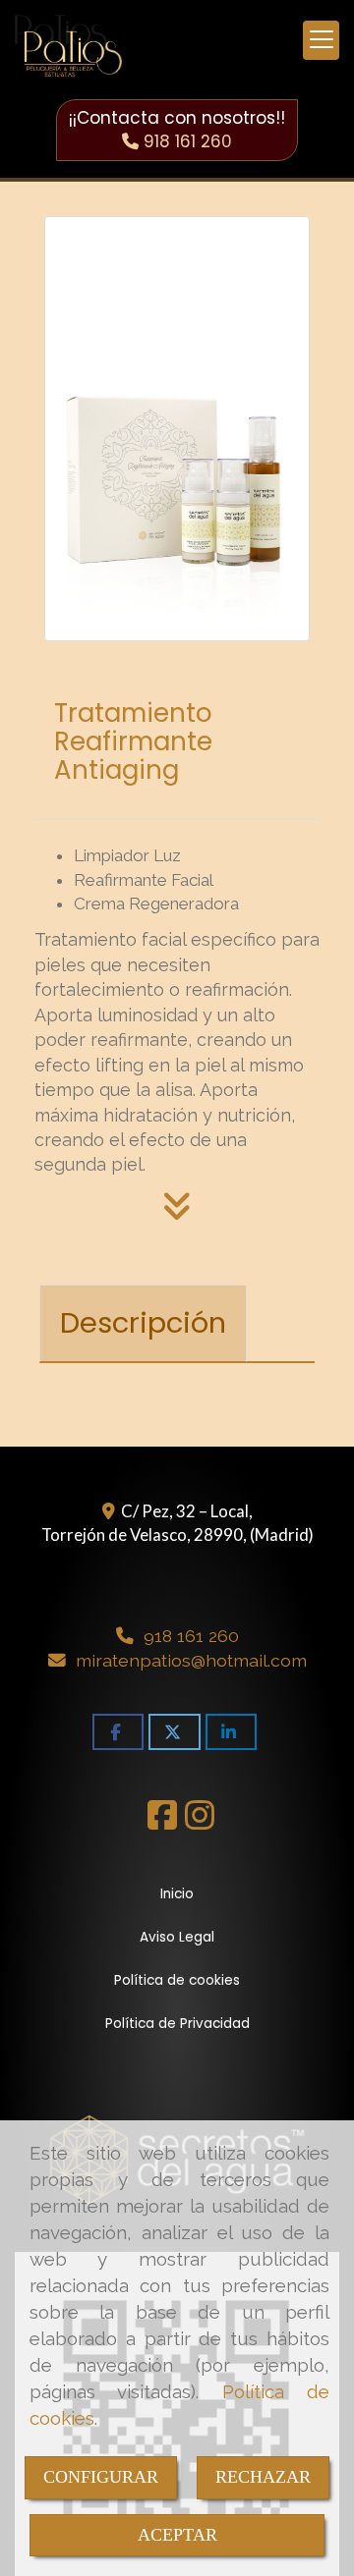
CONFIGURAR (101, 2477)
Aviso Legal (177, 1937)
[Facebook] (162, 1821)
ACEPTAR (177, 2535)
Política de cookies (177, 1980)
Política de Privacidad (177, 2024)
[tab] (143, 1323)
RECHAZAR (263, 2477)
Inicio (177, 1894)
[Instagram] (200, 1821)
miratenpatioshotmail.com (191, 1660)
